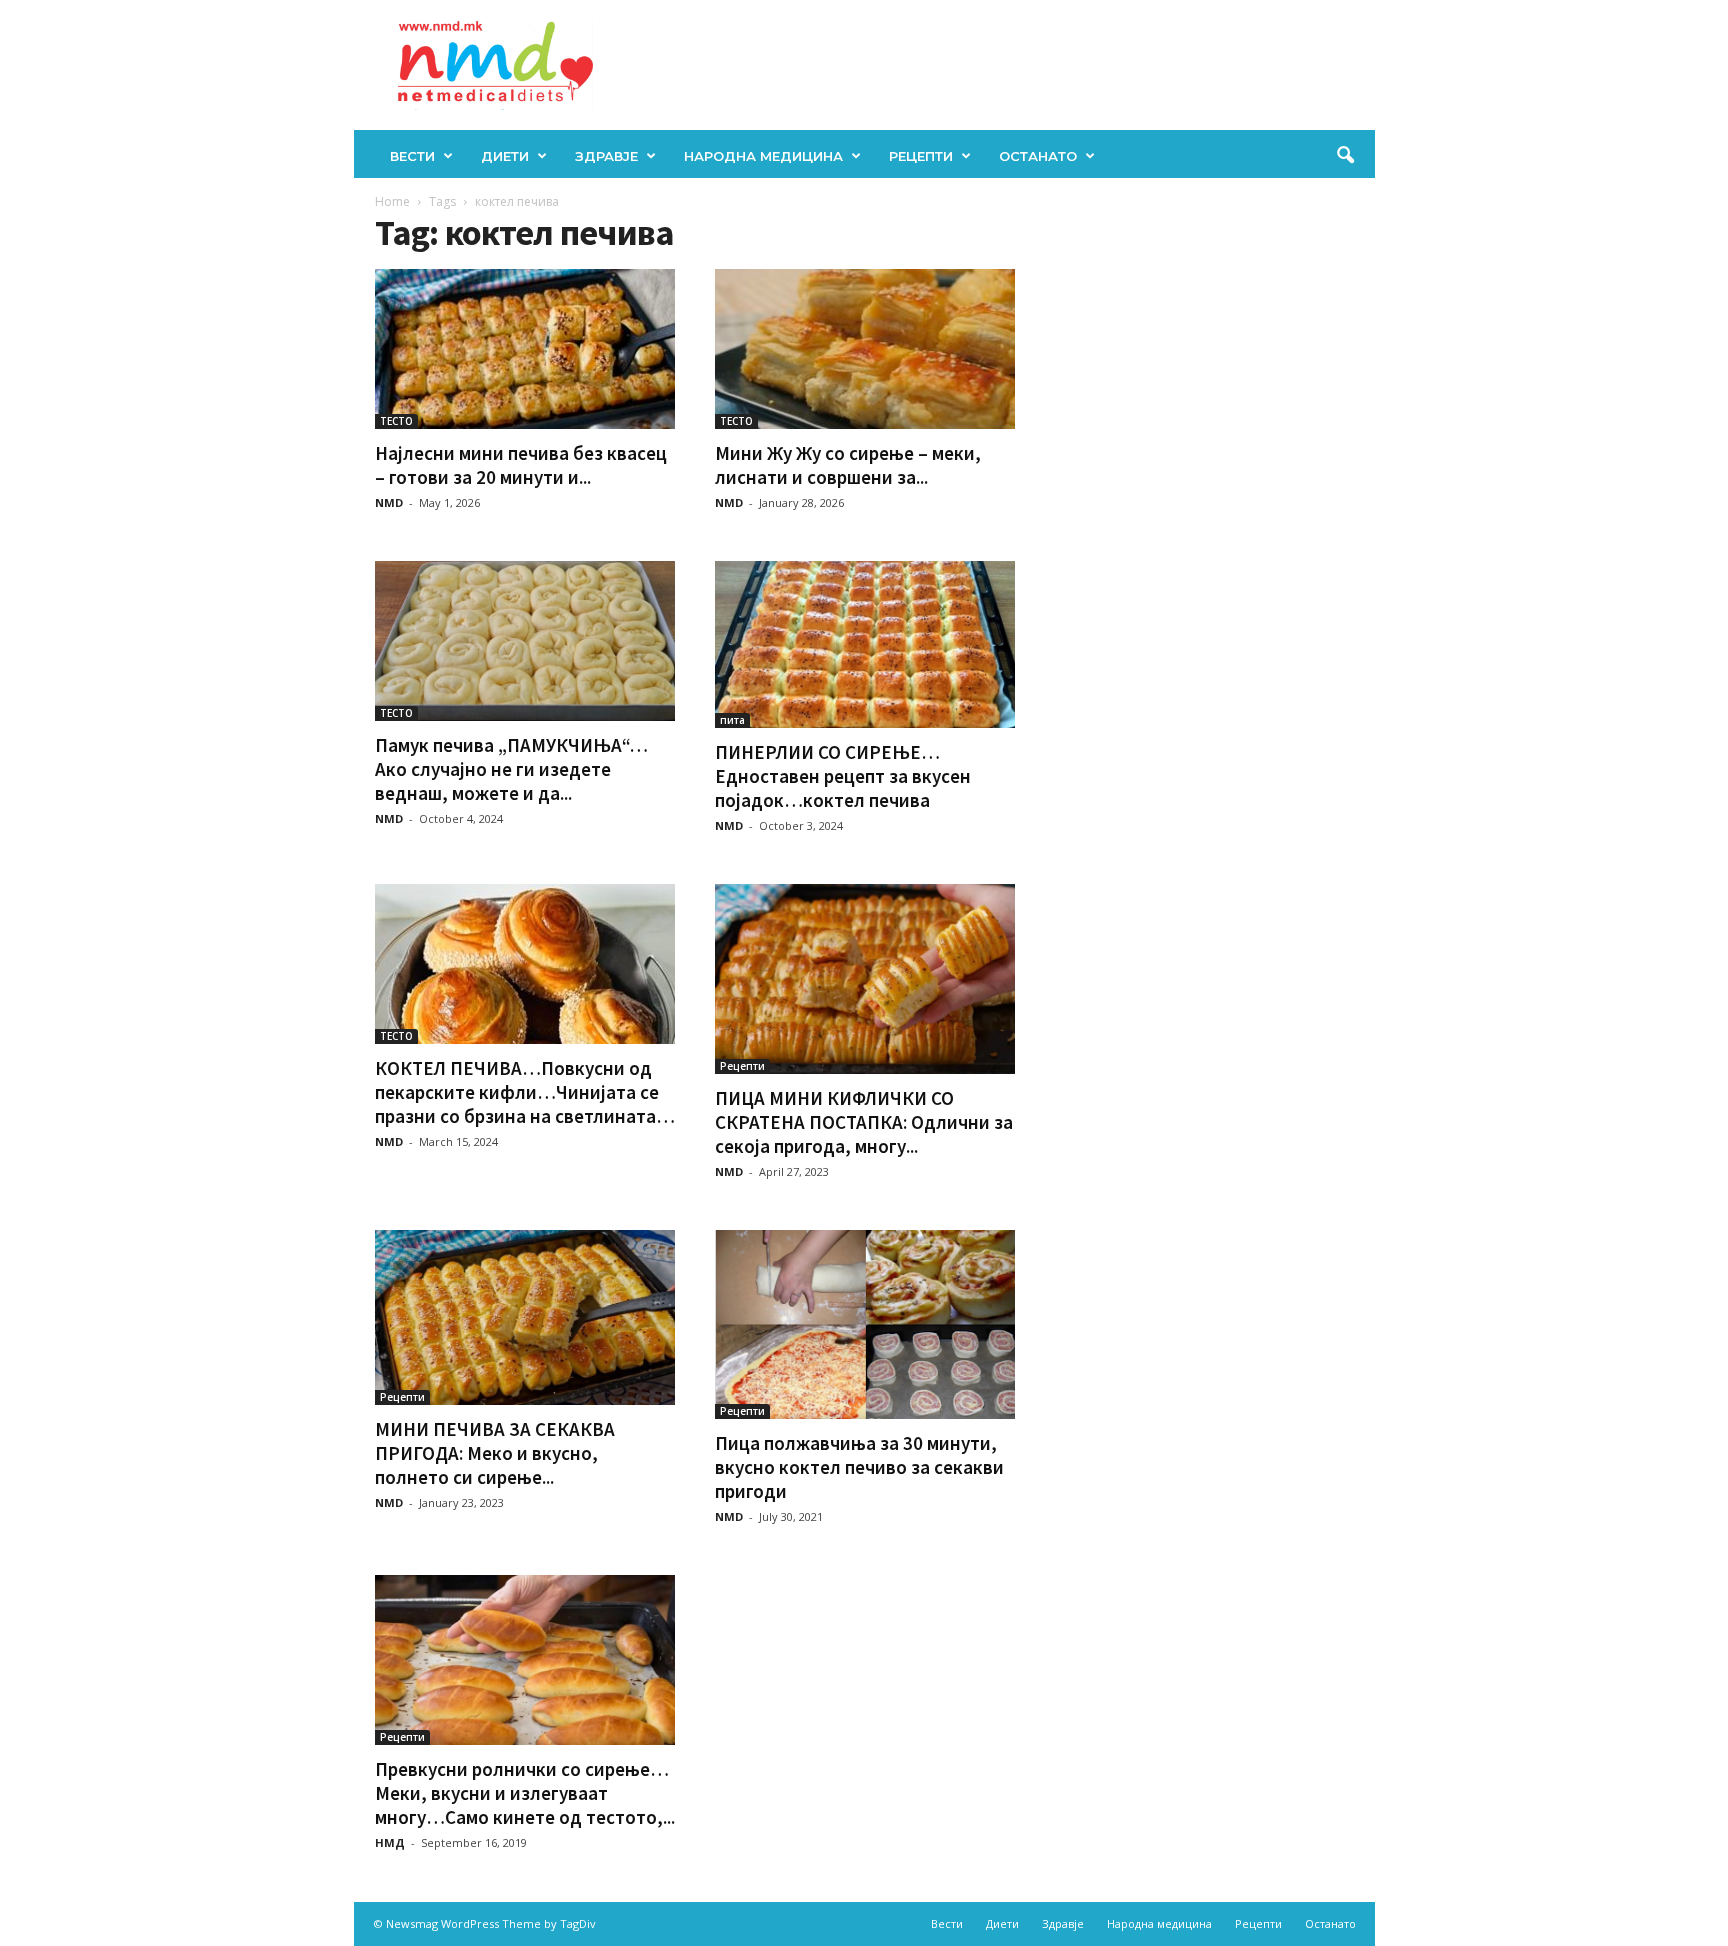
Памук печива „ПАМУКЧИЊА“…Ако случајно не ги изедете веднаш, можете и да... (511, 769)
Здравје (606, 156)
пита (732, 720)
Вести (412, 156)
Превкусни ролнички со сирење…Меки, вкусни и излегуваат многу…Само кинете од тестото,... (525, 1793)
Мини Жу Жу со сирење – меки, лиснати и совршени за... (848, 465)
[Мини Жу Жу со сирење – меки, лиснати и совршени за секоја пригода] (865, 349)
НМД (390, 1842)
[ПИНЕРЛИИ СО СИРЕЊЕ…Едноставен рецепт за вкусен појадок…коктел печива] (865, 644)
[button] (1345, 156)
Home (392, 201)
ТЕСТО (396, 421)
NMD (389, 502)
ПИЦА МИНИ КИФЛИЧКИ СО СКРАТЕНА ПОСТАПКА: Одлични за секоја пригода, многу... (864, 1122)
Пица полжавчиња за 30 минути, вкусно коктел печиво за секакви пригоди (859, 1467)
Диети (505, 156)
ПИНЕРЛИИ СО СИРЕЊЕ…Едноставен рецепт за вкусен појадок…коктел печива (843, 776)
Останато (1038, 156)
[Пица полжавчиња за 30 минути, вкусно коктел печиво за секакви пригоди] (865, 1324)
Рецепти (921, 156)
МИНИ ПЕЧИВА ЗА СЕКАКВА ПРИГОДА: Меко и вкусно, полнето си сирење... (495, 1453)
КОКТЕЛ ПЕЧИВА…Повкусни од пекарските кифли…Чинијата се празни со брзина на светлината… (525, 1092)
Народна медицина (763, 156)
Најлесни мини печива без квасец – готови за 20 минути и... (521, 465)
